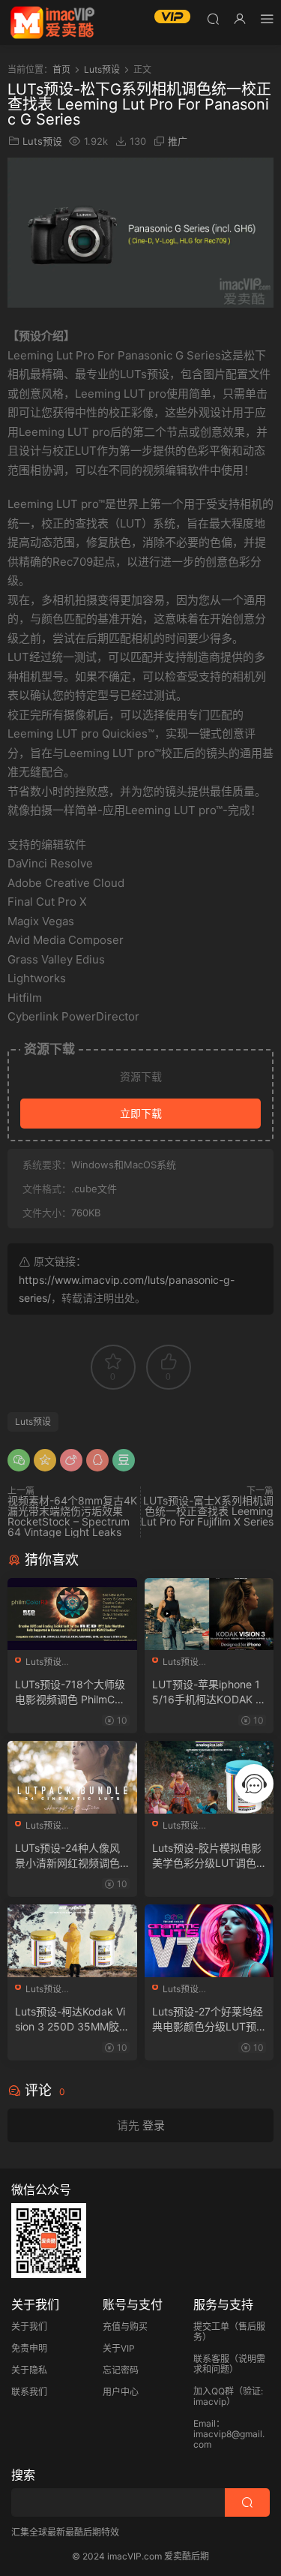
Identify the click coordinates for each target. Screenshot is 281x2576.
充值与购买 (125, 2327)
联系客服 (211, 2359)
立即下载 (141, 1113)
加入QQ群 (214, 2391)
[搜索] (213, 18)
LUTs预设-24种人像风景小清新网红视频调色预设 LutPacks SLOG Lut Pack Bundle (70, 1856)
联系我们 (29, 2392)
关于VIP (119, 2348)
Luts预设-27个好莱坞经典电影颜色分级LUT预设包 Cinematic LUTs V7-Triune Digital (208, 2020)
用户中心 (121, 2392)
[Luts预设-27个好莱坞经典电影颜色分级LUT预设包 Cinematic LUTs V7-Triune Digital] (209, 1941)
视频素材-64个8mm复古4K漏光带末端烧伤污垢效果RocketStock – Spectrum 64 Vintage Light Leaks (72, 1516)
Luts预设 (42, 141)
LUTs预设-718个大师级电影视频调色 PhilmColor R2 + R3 (72, 1692)
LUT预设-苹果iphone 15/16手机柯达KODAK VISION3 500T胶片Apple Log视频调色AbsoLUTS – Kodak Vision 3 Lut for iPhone (209, 1692)
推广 (178, 141)
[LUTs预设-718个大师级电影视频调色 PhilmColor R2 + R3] (72, 1614)
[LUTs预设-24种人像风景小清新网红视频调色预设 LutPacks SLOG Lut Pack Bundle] (72, 1777)
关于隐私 (29, 2370)
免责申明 (29, 2348)
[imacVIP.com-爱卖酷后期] (52, 23)
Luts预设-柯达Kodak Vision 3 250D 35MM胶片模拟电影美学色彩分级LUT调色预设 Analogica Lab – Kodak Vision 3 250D (71, 2020)
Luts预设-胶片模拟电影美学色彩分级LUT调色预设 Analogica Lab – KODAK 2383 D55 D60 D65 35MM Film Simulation (209, 1856)
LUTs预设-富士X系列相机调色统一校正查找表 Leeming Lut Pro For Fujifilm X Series (207, 1511)
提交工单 (211, 2327)
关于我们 (29, 2327)
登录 (154, 2125)
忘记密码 (121, 2370)
